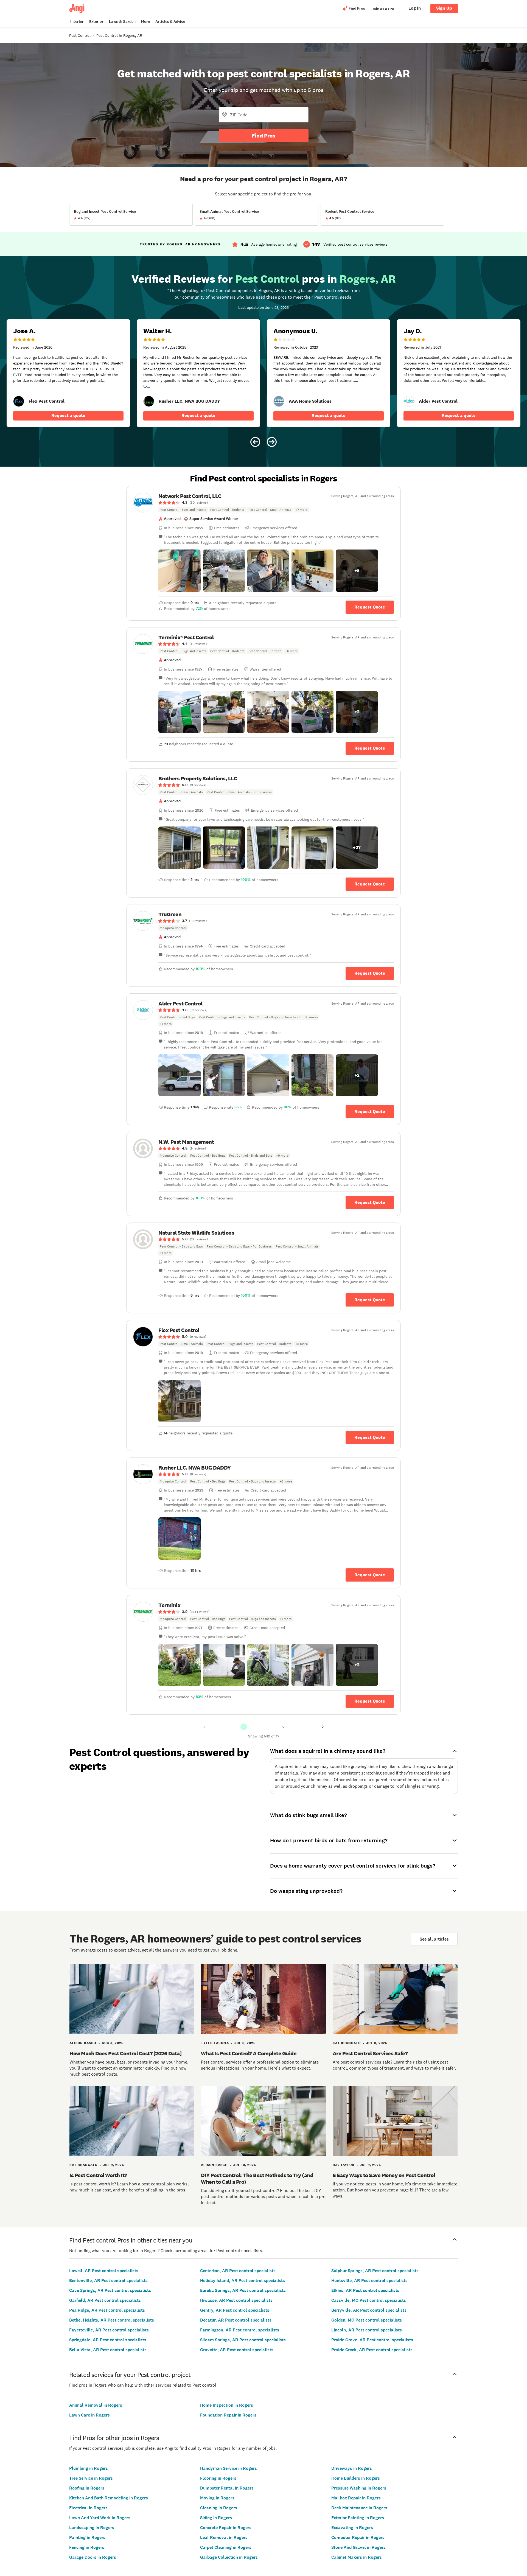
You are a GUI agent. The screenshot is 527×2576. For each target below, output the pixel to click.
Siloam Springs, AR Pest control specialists (243, 2340)
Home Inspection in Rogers (227, 2405)
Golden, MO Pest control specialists (367, 2320)
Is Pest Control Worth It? (98, 2175)
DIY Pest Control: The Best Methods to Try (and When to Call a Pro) (257, 2179)
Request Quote (370, 607)
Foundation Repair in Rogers (228, 2415)
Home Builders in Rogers (356, 2478)
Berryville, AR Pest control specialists (369, 2310)
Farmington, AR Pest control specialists (240, 2330)
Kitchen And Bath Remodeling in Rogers (109, 2498)
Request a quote (68, 415)
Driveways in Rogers (352, 2468)
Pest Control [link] (80, 35)
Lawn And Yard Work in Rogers (100, 2518)
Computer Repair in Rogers (358, 2537)
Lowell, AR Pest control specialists (104, 2271)
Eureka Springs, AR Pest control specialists (243, 2290)
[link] (19, 401)
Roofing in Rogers (87, 2488)
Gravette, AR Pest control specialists (237, 2350)
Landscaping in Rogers (92, 2528)
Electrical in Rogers (88, 2508)
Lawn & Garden (122, 22)
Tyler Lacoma (215, 2043)
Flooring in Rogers (218, 2478)
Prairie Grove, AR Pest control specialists (372, 2340)
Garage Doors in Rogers (93, 2557)
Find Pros (263, 136)
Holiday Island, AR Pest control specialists (243, 2281)
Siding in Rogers (216, 2518)
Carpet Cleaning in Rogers (226, 2547)
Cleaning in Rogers (219, 2508)
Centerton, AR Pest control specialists (238, 2271)
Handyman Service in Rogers (229, 2468)
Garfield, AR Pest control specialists (105, 2300)
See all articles (434, 1939)
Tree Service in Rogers (91, 2478)
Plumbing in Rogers (89, 2468)
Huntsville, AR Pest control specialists (369, 2281)
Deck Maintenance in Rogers (359, 2508)
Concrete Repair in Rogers (226, 2528)
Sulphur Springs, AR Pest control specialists (375, 2271)
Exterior (96, 22)
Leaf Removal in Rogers (224, 2537)
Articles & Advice (170, 22)
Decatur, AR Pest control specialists (236, 2320)
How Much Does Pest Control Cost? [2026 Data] (125, 2053)
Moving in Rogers (217, 2498)
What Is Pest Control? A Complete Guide (249, 2053)
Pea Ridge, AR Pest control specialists (107, 2310)
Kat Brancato (347, 2043)
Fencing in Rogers (87, 2547)
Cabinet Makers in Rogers (357, 2557)
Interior (77, 22)
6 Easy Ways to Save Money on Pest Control (384, 2175)
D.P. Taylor (344, 2165)
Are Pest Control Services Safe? (370, 2053)
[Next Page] (323, 1727)
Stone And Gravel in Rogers (358, 2547)
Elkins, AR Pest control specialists (365, 2290)
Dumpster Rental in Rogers (227, 2488)
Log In (415, 8)
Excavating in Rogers (352, 2528)
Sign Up (444, 8)
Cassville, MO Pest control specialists (369, 2300)
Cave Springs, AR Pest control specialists (110, 2290)
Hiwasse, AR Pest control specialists (236, 2300)
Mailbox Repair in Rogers (356, 2498)
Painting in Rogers (87, 2537)
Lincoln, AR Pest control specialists (367, 2330)
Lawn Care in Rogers (89, 2415)
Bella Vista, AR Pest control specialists (108, 2350)
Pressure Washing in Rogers (359, 2488)
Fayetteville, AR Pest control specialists (109, 2330)
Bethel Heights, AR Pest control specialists (112, 2320)
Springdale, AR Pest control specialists (108, 2340)
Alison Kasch (83, 2043)
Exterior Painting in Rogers (358, 2518)
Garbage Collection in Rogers (229, 2557)
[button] (180, 571)
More (145, 22)
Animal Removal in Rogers (96, 2405)
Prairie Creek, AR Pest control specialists (372, 2350)
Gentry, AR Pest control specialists (235, 2310)
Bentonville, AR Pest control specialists (108, 2281)
